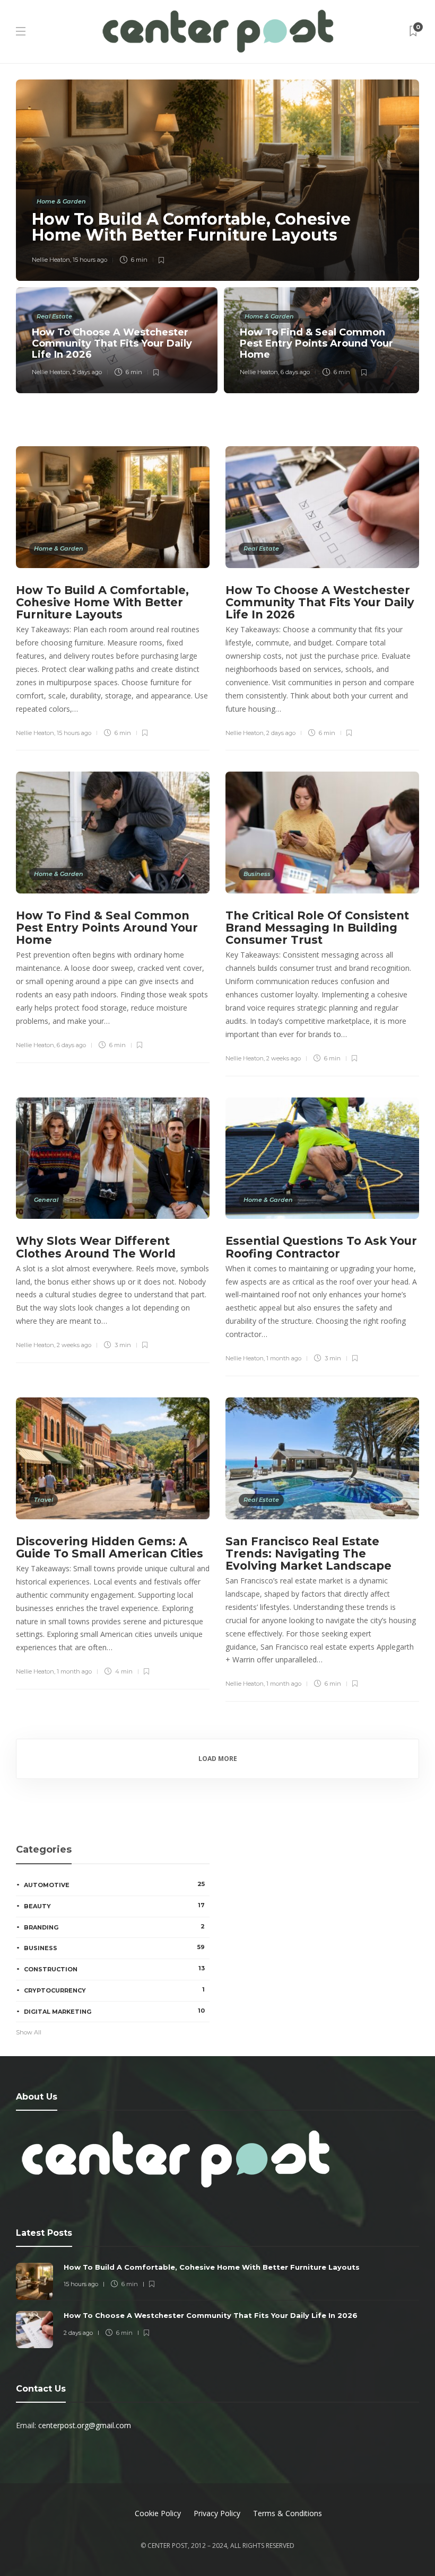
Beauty (114, 1906)
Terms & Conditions (288, 2513)
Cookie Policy (158, 2513)
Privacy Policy (217, 2513)
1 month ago (284, 1358)
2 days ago (87, 372)
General (46, 1200)
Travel (43, 1500)
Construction (114, 1969)
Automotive (114, 1884)
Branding (114, 1927)
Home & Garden (61, 201)
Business (257, 874)
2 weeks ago (284, 1058)
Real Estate (54, 316)
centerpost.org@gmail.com (85, 2425)
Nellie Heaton (51, 260)
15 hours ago (90, 260)
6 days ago (295, 372)
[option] (217, 236)
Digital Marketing (114, 2011)
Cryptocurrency (114, 1990)
